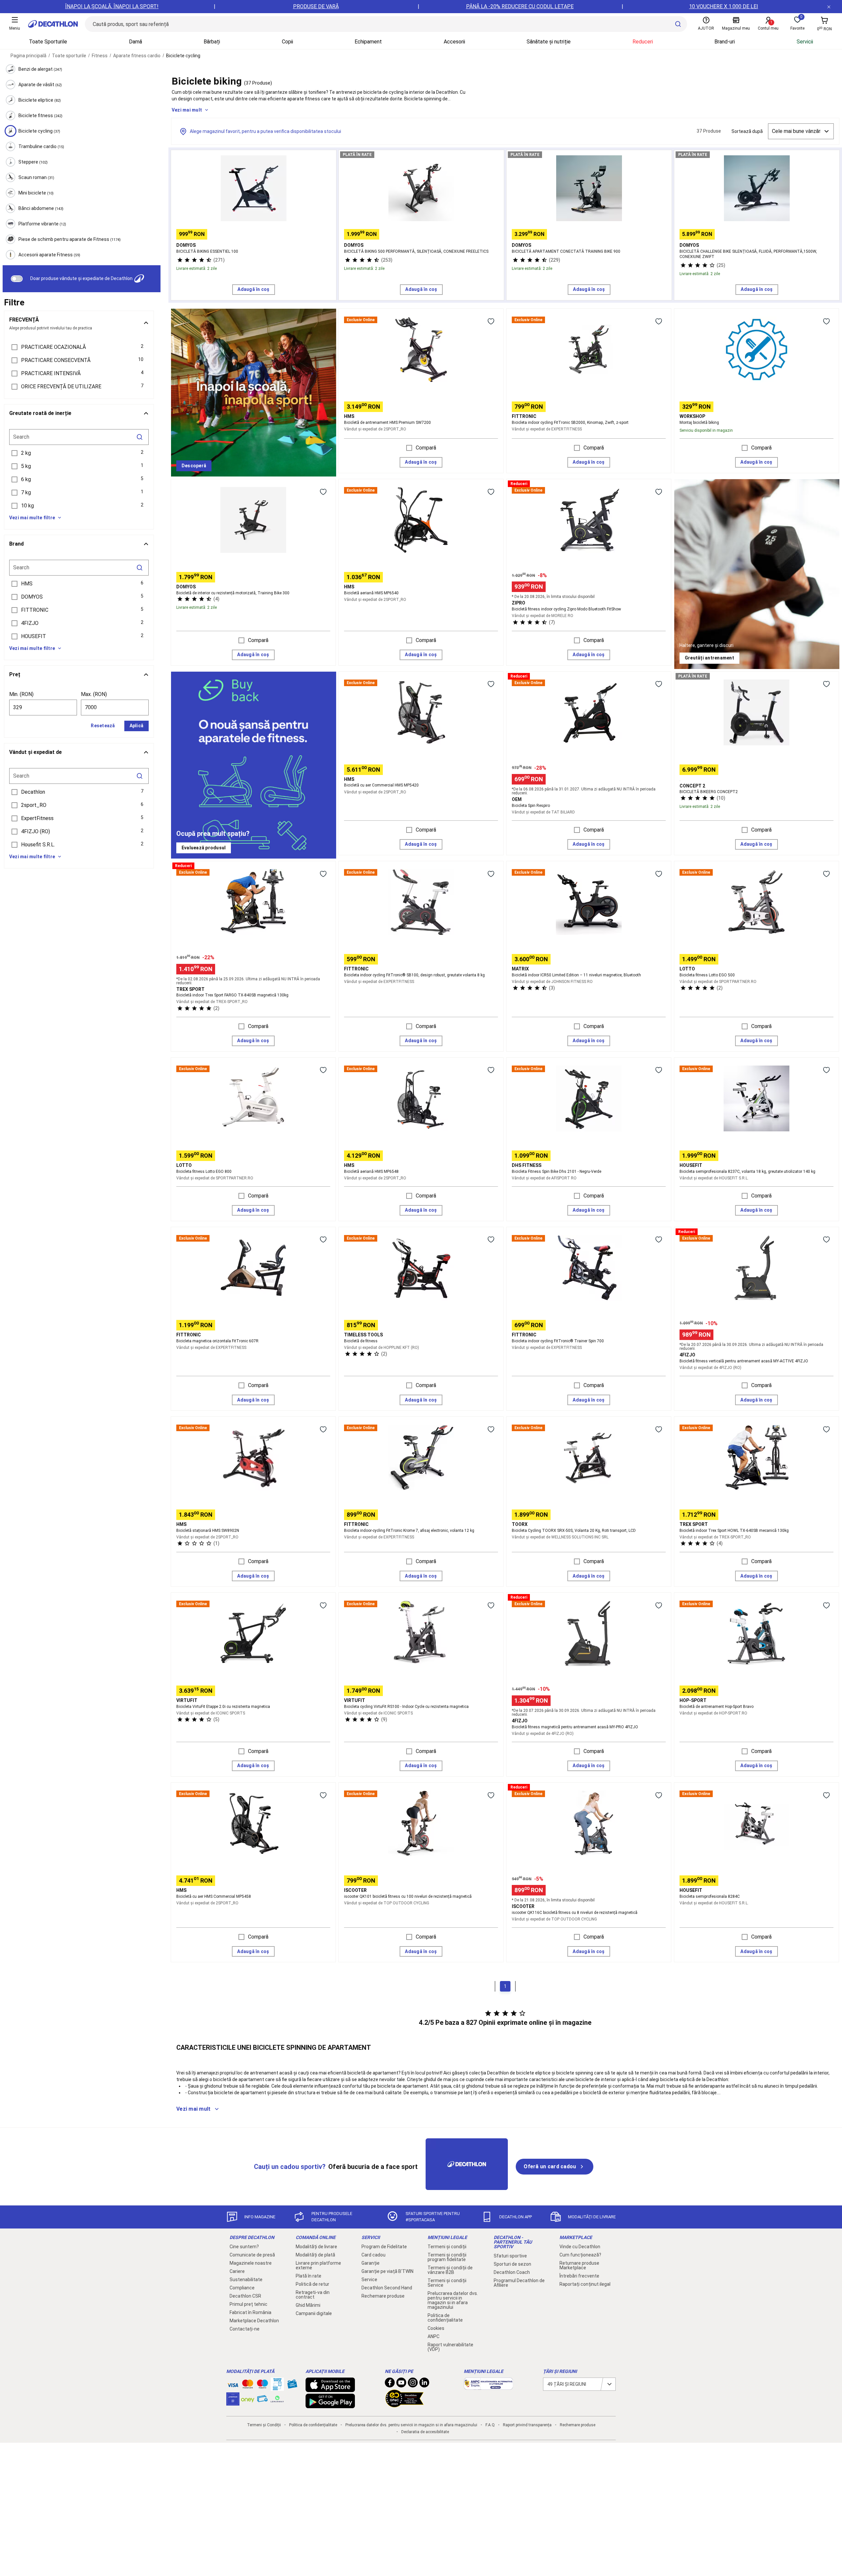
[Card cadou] (292, 2385)
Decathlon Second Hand (387, 2288)
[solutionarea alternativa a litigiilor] (488, 2386)
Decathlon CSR (245, 2296)
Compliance (242, 2288)
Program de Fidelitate (384, 2247)
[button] (79, 347)
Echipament (368, 42)
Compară (426, 448)
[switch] (17, 279)
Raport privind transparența (527, 2425)
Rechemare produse (383, 2296)
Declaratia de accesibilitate (425, 2432)
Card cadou (373, 2255)
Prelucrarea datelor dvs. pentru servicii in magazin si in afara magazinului (453, 2300)
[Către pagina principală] (53, 24)
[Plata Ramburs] (262, 2400)
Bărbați (212, 42)
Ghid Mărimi (308, 2305)
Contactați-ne (245, 2329)
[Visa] (233, 2384)
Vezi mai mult (187, 110)
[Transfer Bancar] (277, 2387)
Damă (136, 42)
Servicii (805, 42)
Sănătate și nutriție (549, 42)
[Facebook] (390, 2384)
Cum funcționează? (580, 2255)
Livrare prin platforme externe (318, 2265)
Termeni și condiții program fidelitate (447, 2257)
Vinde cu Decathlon (580, 2247)
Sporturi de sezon (512, 2264)
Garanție (371, 2263)
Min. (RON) (21, 694)
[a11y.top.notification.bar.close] (829, 7)
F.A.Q (490, 2425)
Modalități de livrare (316, 2247)
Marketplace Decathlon (254, 2321)
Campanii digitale (314, 2313)
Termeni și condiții (447, 2247)
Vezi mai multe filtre (32, 518)
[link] (194, 466)
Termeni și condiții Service (447, 2283)
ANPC (433, 2336)
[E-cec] (233, 2402)
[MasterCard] (248, 2385)
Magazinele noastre (251, 2263)
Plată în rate (309, 2276)
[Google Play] (330, 2405)
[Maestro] (262, 2385)
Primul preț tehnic (248, 2304)
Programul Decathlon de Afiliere (519, 2283)
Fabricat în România (250, 2312)
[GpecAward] (405, 2405)
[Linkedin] (424, 2384)
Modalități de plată (315, 2255)
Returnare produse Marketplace (579, 2265)
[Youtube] (401, 2384)
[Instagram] (413, 2384)
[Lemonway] (277, 2399)
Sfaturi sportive (510, 2256)
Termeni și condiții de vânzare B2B (450, 2270)
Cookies (436, 2328)
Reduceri (643, 42)
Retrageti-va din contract (313, 2295)
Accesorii (454, 42)
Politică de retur (312, 2284)
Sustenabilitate (246, 2280)
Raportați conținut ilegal (585, 2284)
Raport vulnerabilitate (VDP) (450, 2347)
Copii (287, 42)
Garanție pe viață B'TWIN (387, 2271)
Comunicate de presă (252, 2255)
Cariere (237, 2271)
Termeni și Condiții (264, 2425)
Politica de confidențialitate (445, 2318)
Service (369, 2280)
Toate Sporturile (48, 42)
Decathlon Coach (512, 2272)
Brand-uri (725, 42)
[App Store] (330, 2389)
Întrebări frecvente (579, 2276)
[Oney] (248, 2399)
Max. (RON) (94, 694)
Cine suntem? (244, 2247)
